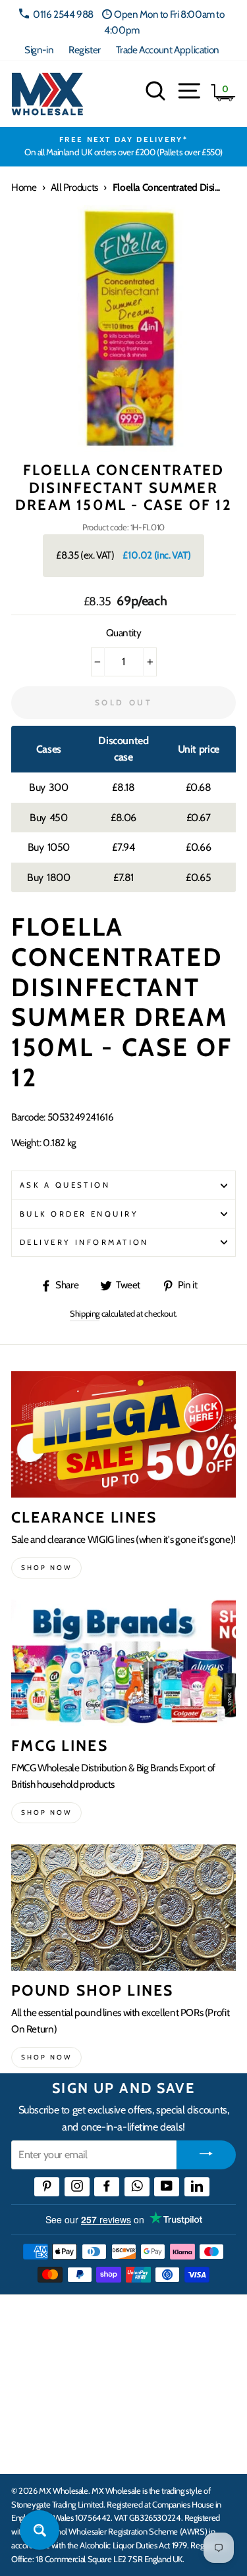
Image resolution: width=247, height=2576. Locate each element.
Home (24, 187)
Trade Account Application (168, 50)
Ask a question (65, 1185)
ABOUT (29, 2409)
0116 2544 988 (63, 14)
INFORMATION (48, 2368)
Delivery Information (84, 1242)
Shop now (46, 1568)
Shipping (85, 1313)
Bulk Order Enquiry (79, 1214)
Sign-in (39, 50)
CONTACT (35, 2450)
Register (85, 50)
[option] (123, 147)
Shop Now (46, 2057)
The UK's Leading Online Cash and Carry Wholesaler (112, 2321)
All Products (74, 187)
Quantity (124, 633)
